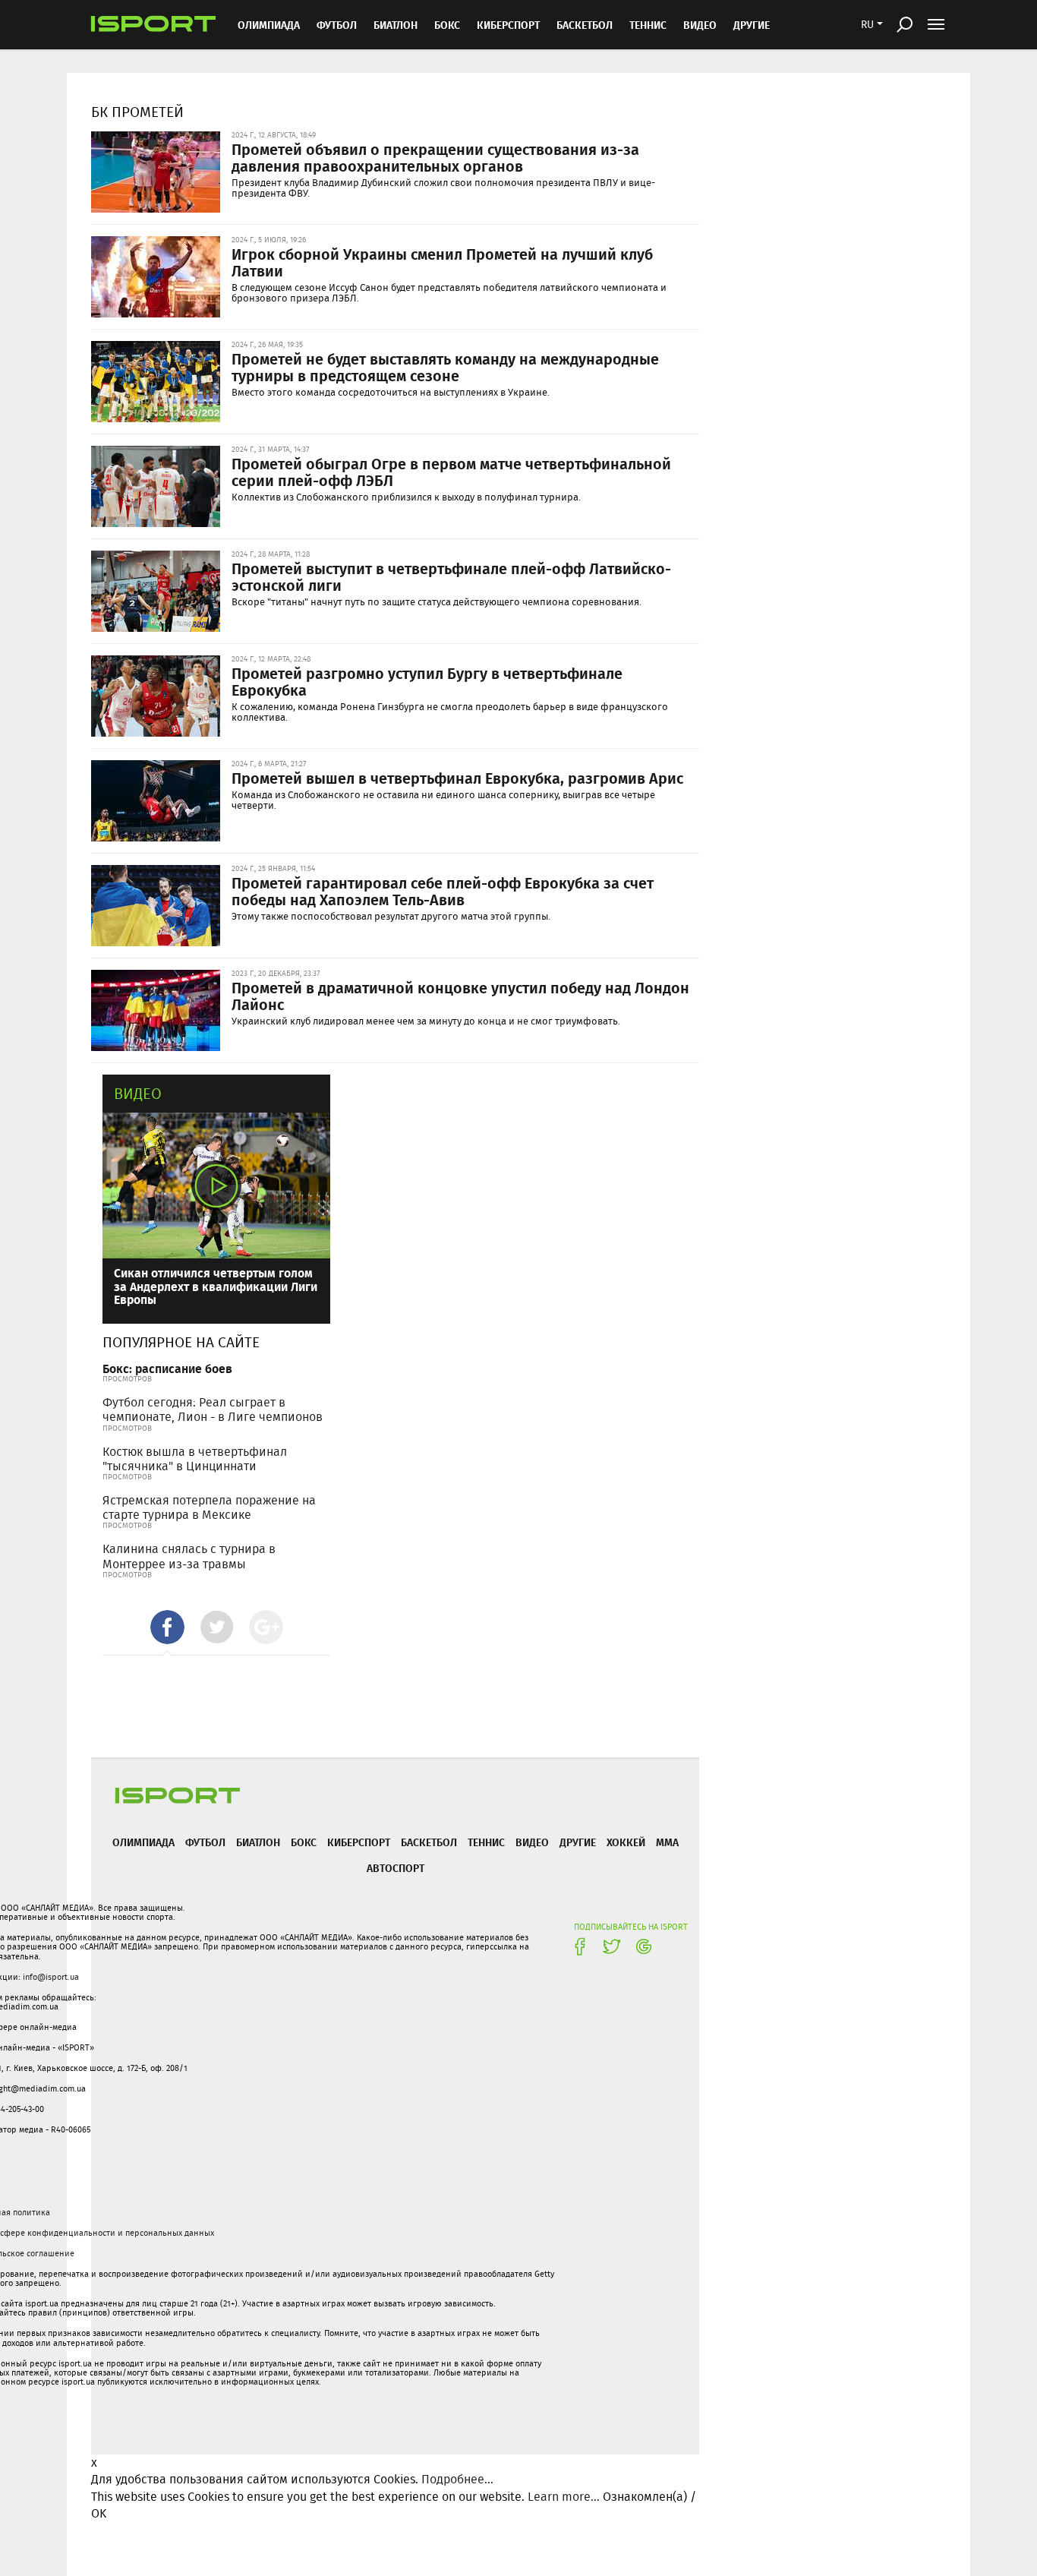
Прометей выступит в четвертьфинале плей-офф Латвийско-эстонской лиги (451, 576)
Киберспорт (508, 25)
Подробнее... (457, 2479)
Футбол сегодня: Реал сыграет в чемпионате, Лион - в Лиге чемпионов (213, 1410)
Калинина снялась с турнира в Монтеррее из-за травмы (189, 1556)
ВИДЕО (700, 25)
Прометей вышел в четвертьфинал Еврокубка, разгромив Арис (457, 778)
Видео (138, 1093)
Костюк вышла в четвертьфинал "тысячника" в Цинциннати (195, 1459)
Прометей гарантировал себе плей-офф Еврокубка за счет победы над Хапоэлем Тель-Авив (443, 891)
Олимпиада (269, 25)
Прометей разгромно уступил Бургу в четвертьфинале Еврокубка (427, 681)
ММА (667, 1842)
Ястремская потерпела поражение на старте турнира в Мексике (209, 1507)
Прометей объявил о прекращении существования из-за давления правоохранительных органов (435, 157)
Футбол (337, 25)
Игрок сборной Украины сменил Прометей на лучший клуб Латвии (442, 262)
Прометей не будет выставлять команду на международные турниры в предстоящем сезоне (445, 367)
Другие (752, 25)
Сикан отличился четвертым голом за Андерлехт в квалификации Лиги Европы (216, 1286)
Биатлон (396, 25)
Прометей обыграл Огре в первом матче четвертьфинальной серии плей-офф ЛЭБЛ (451, 472)
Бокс (447, 25)
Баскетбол (585, 25)
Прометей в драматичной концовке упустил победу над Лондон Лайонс (460, 996)
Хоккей (626, 1842)
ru (867, 24)
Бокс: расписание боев (167, 1368)
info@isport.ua (51, 1977)
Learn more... (564, 2497)
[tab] (167, 1627)
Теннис (648, 25)
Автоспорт (396, 1868)
